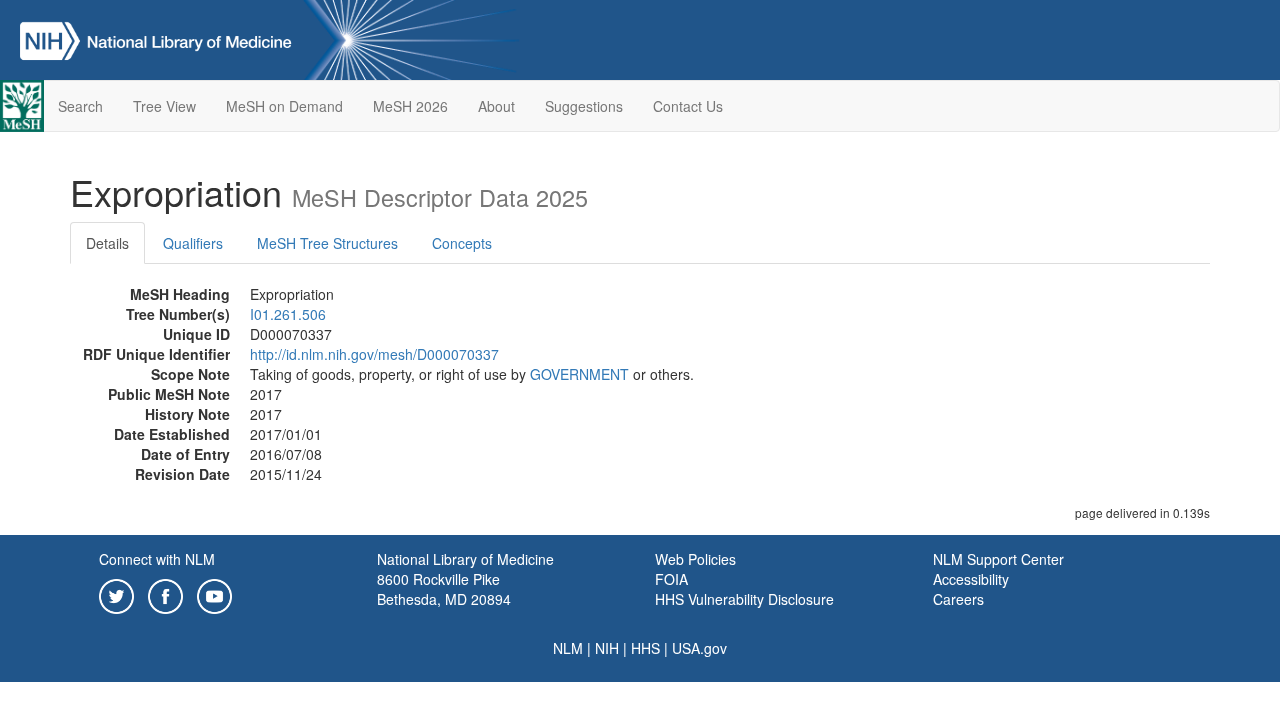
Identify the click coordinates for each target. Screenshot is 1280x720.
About (496, 106)
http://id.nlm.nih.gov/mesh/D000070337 (374, 354)
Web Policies (695, 559)
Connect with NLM (157, 559)
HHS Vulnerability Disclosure (744, 599)
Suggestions (584, 106)
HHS (645, 648)
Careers (958, 599)
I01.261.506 (288, 314)
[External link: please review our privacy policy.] (116, 594)
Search (80, 106)
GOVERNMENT (579, 374)
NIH (607, 648)
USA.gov (699, 648)
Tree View (164, 106)
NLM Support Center (998, 559)
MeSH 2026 (410, 106)
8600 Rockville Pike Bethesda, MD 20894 (444, 589)
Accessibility (971, 579)
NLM (568, 648)
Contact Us (688, 106)
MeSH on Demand (284, 106)
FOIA (671, 579)
